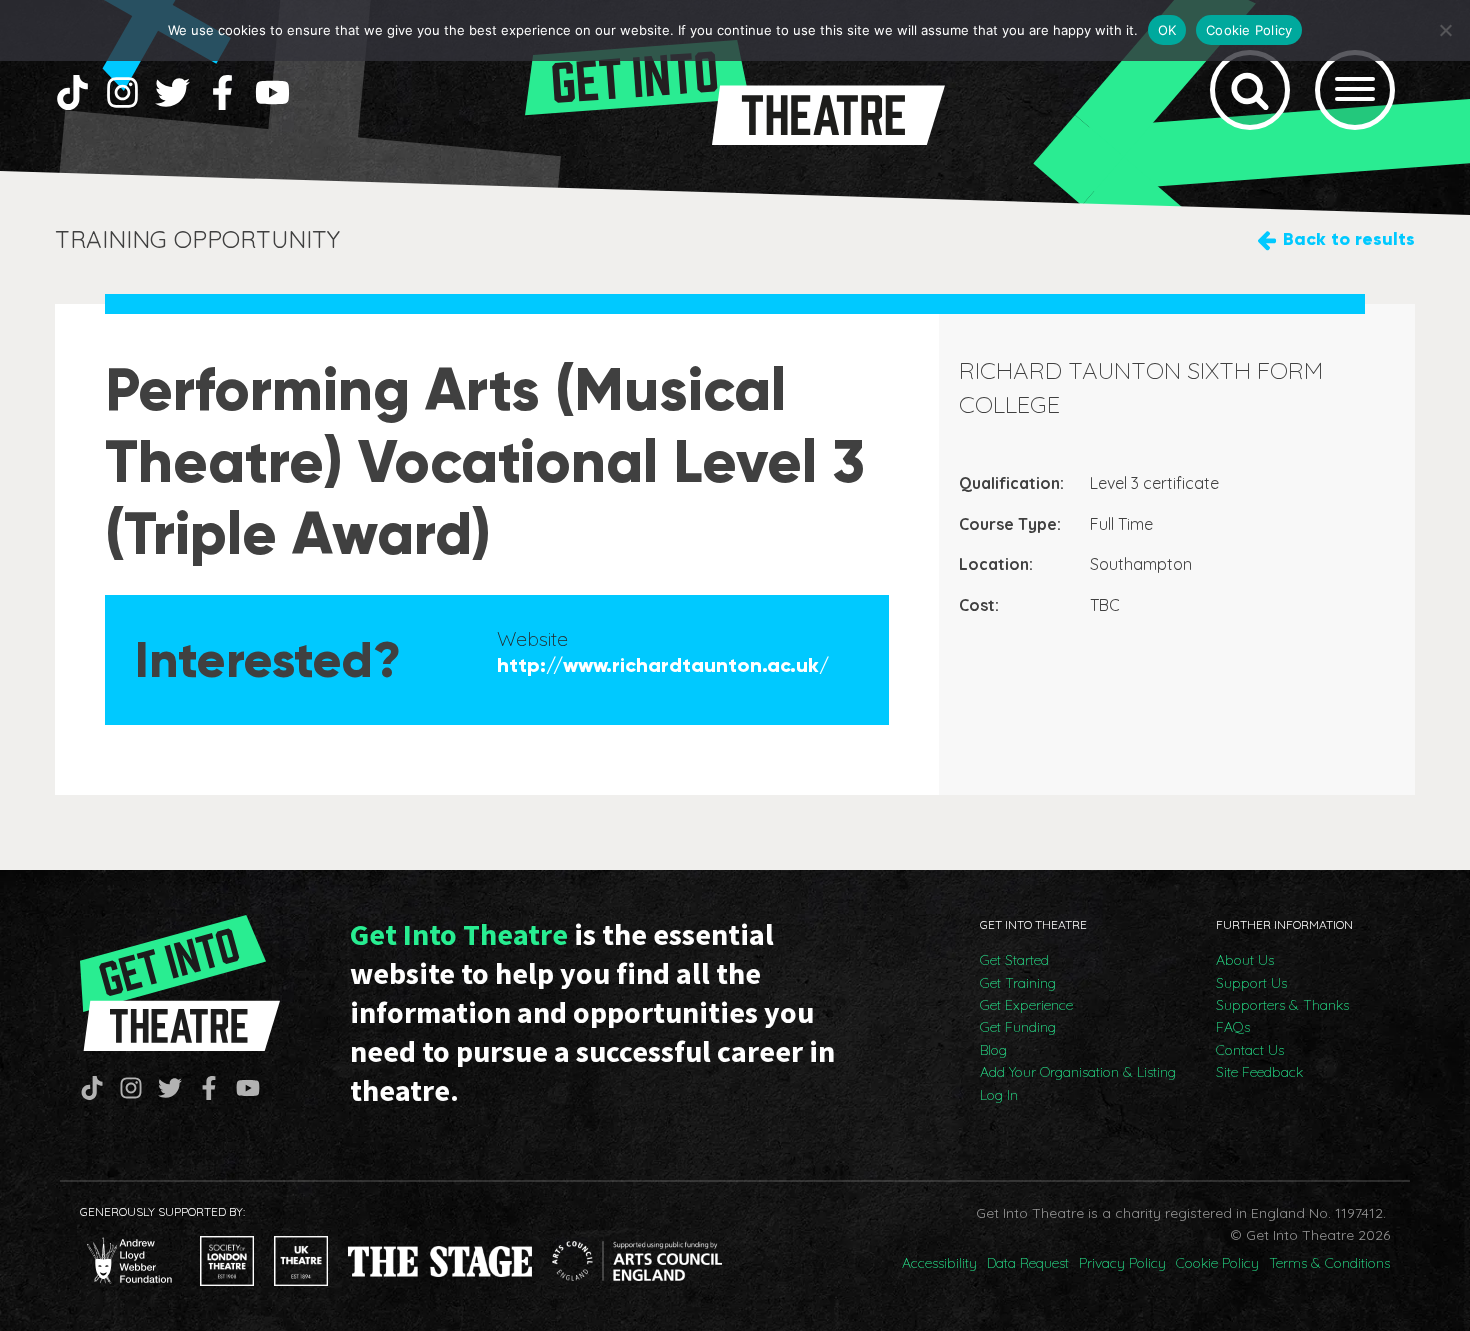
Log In (999, 1095)
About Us (1245, 960)
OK (1167, 30)
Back (1349, 239)
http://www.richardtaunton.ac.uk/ (663, 665)
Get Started (1014, 960)
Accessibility (939, 1263)
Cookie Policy (1217, 1263)
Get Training (1018, 983)
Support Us (1251, 983)
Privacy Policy (1122, 1263)
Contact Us (1250, 1050)
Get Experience (1026, 1005)
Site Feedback (1259, 1072)
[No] (1445, 30)
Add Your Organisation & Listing (1078, 1072)
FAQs (1233, 1027)
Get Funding (1018, 1027)
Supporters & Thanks (1282, 1005)
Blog (993, 1050)
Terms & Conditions (1329, 1263)
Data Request (1028, 1263)
